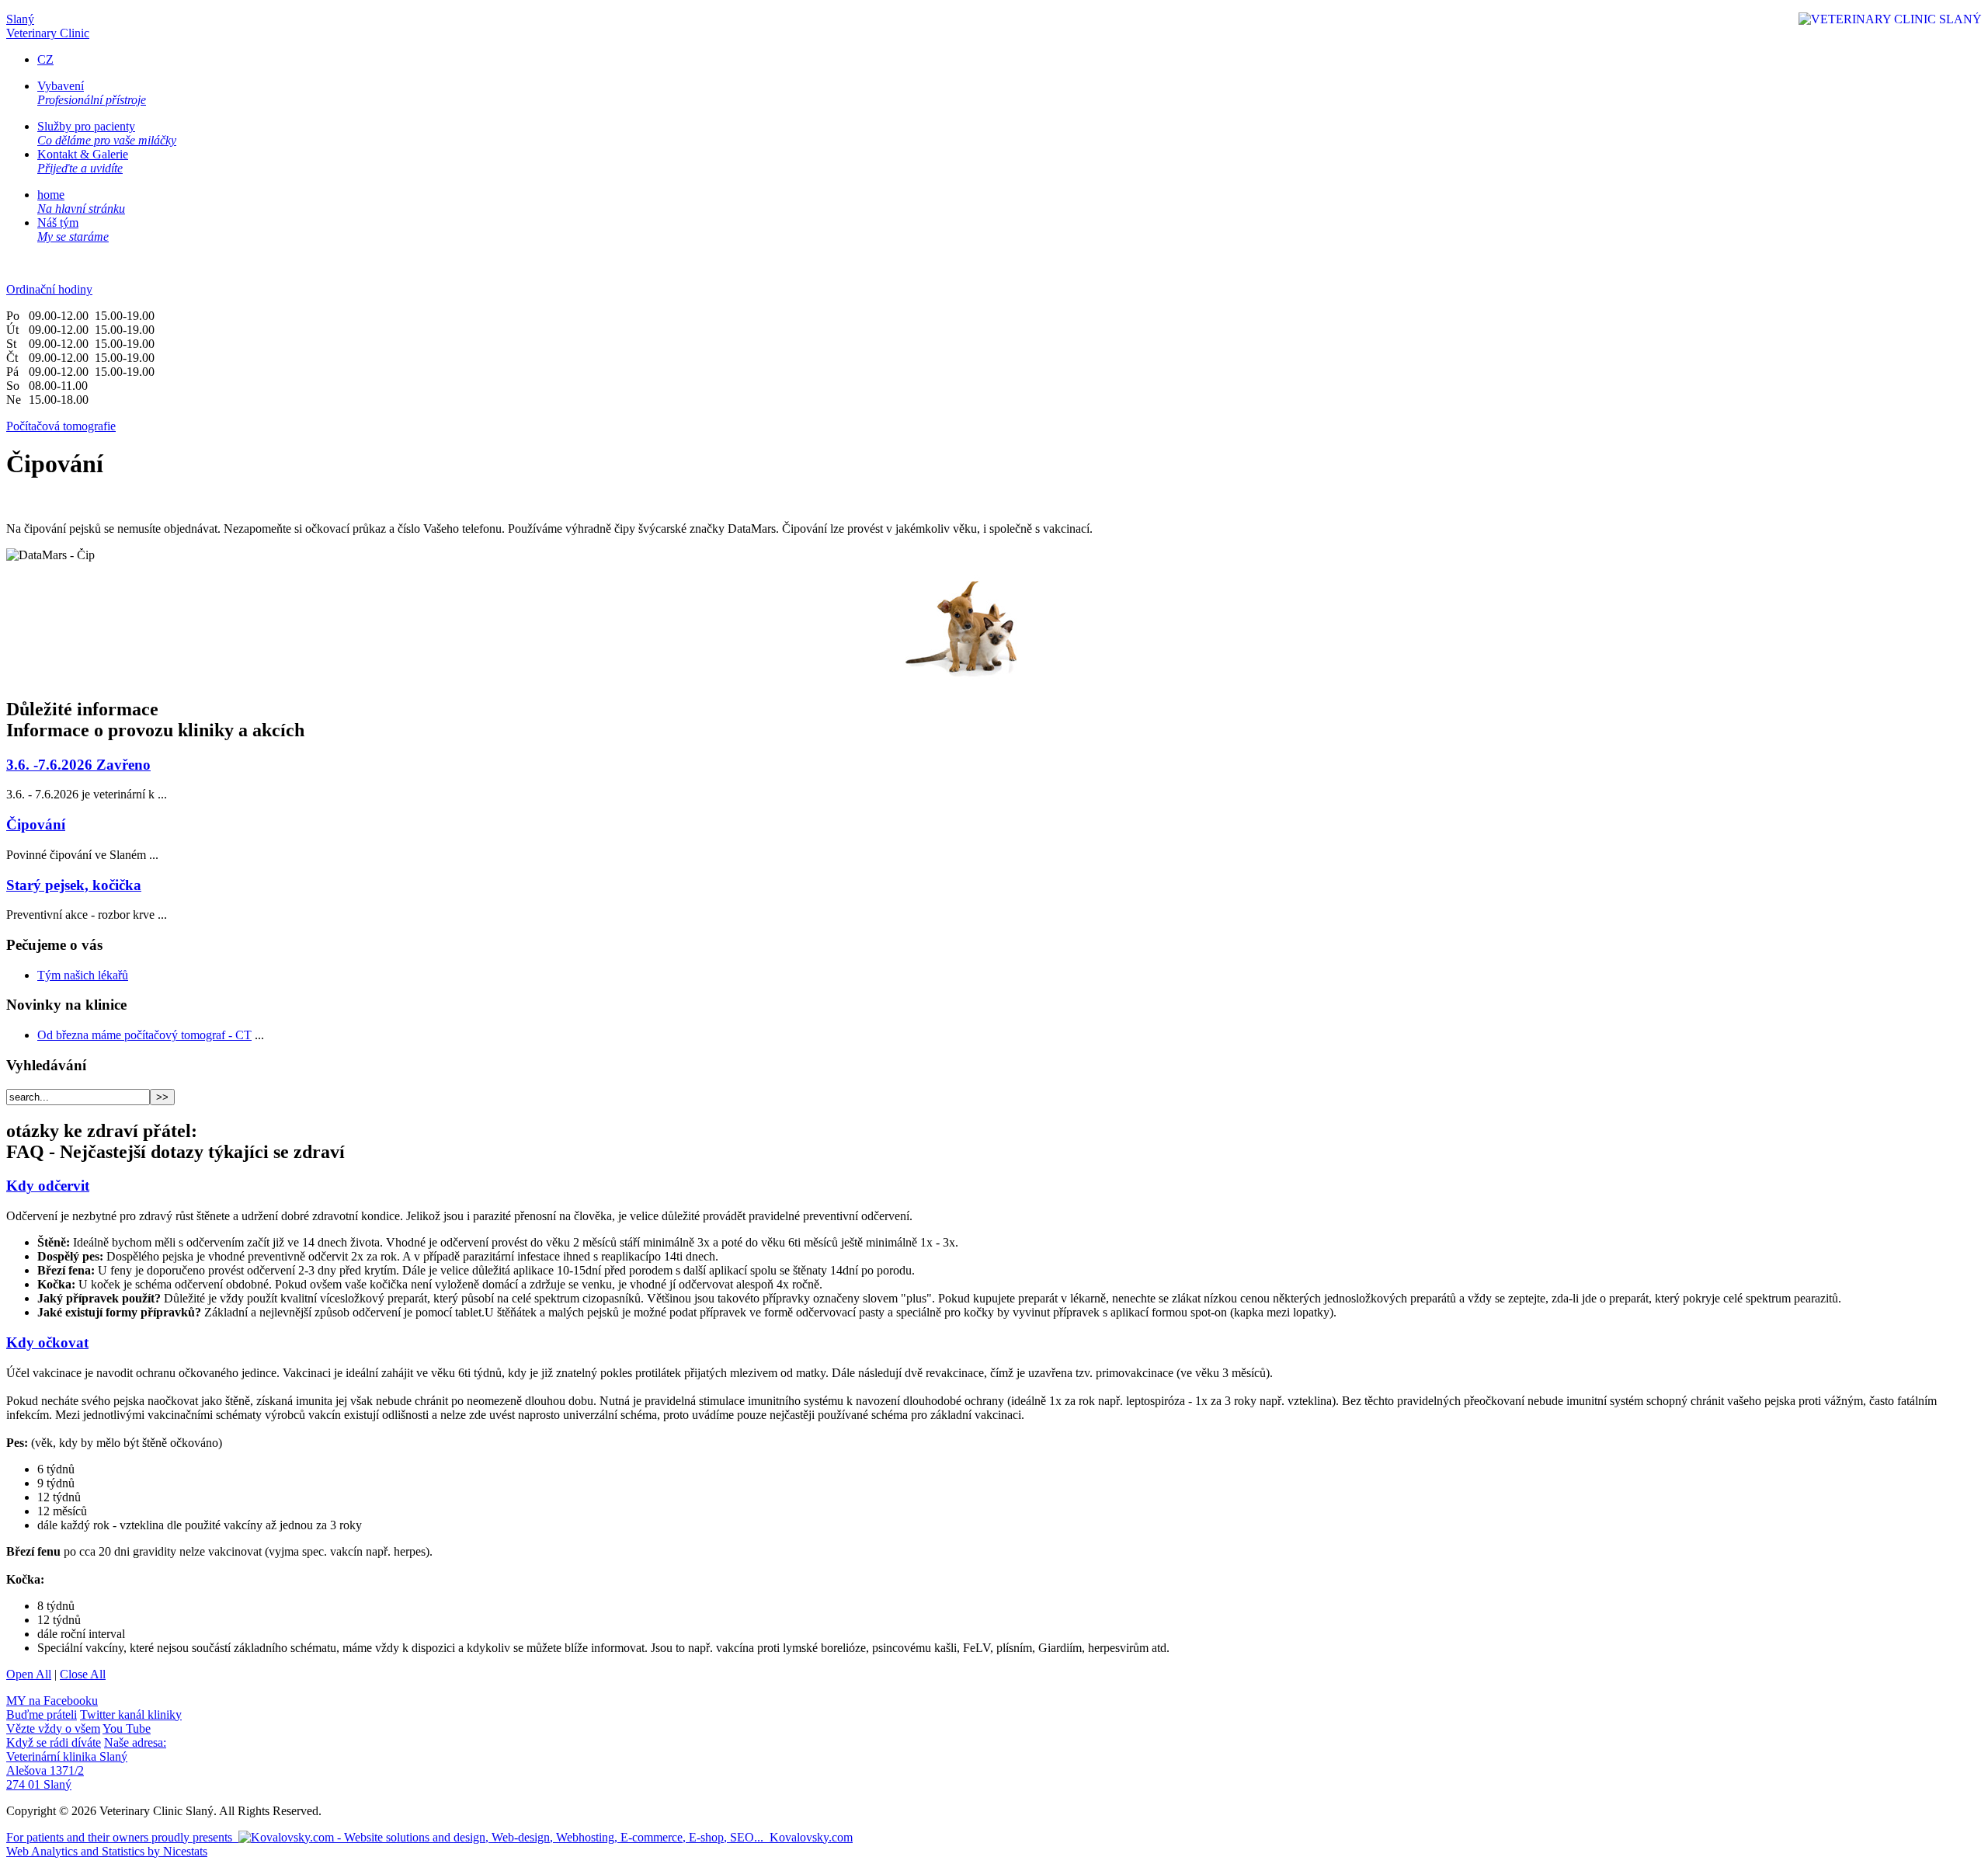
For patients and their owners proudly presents (429, 1837)
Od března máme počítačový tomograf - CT (144, 1035)
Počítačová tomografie (61, 426)
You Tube (78, 1735)
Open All (29, 1674)
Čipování (36, 824)
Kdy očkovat (47, 1342)
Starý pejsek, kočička (74, 885)
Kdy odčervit (48, 1186)
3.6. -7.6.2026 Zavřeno (78, 765)
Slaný (48, 26)
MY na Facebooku (52, 1708)
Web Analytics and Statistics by (107, 1851)
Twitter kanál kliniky (94, 1721)
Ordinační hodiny (49, 289)
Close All (83, 1674)
